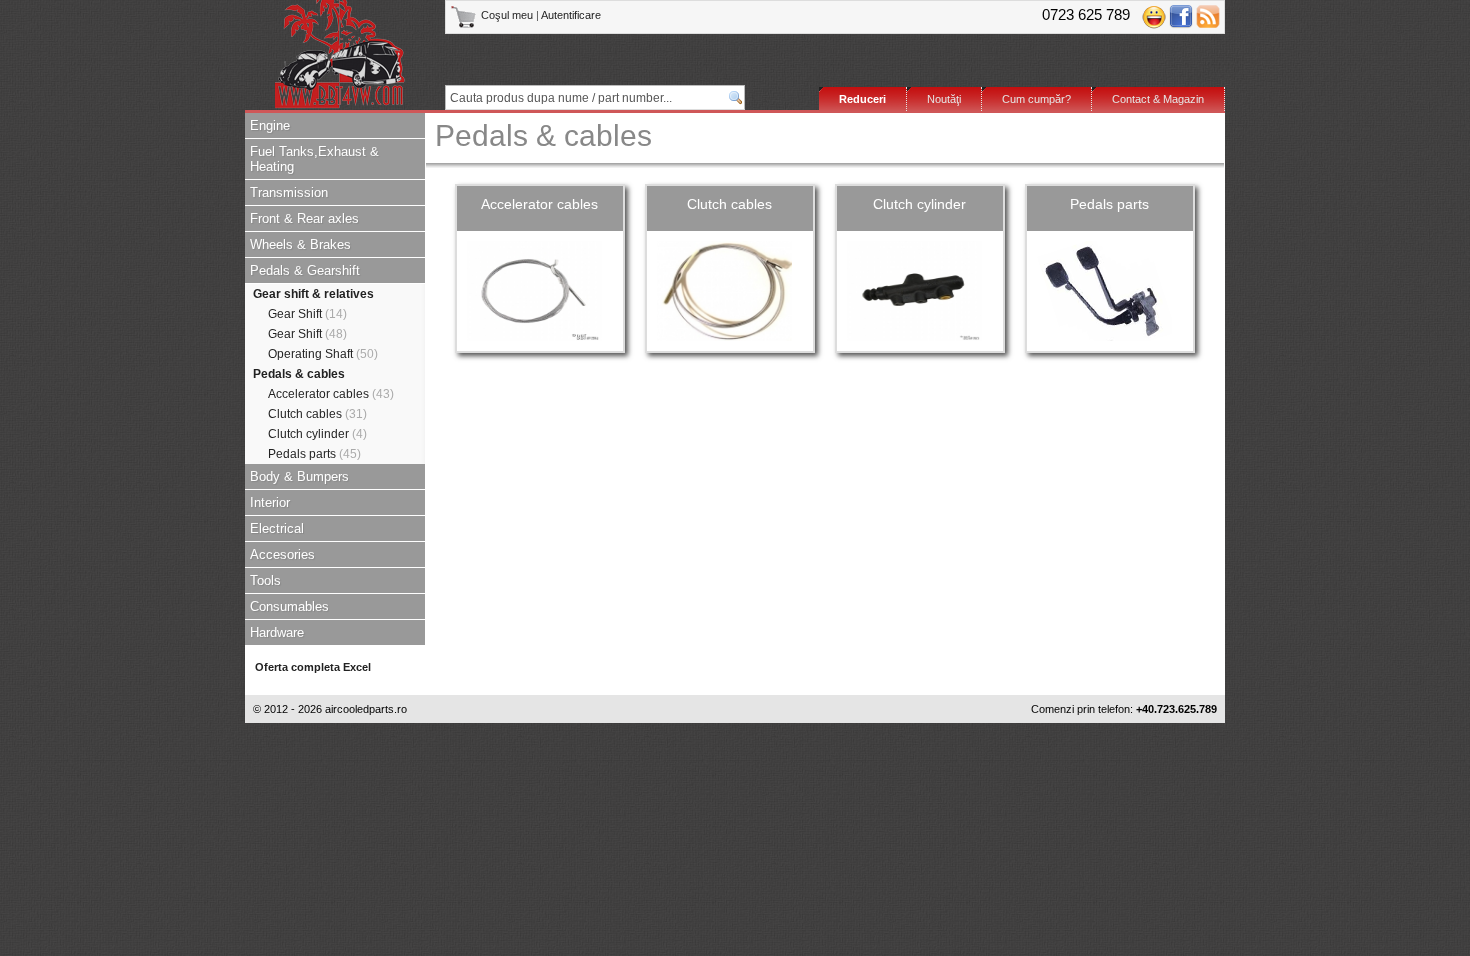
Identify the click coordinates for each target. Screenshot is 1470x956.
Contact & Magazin (1158, 99)
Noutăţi (944, 99)
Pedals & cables (299, 374)
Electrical (277, 528)
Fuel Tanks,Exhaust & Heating (314, 159)
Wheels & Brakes (300, 244)
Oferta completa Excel (313, 667)
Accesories (282, 554)
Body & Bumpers (299, 476)
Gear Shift (307, 314)
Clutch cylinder (317, 434)
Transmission (289, 192)
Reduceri (862, 99)
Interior (270, 502)
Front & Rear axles (304, 218)
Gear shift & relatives (313, 294)
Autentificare (571, 15)
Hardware (277, 632)
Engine (270, 125)
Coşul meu (507, 15)
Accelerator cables (331, 394)
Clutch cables (317, 414)
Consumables (289, 606)
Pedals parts (314, 454)
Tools (265, 580)
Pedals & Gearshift (305, 270)
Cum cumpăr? (1036, 99)
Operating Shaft (323, 354)
